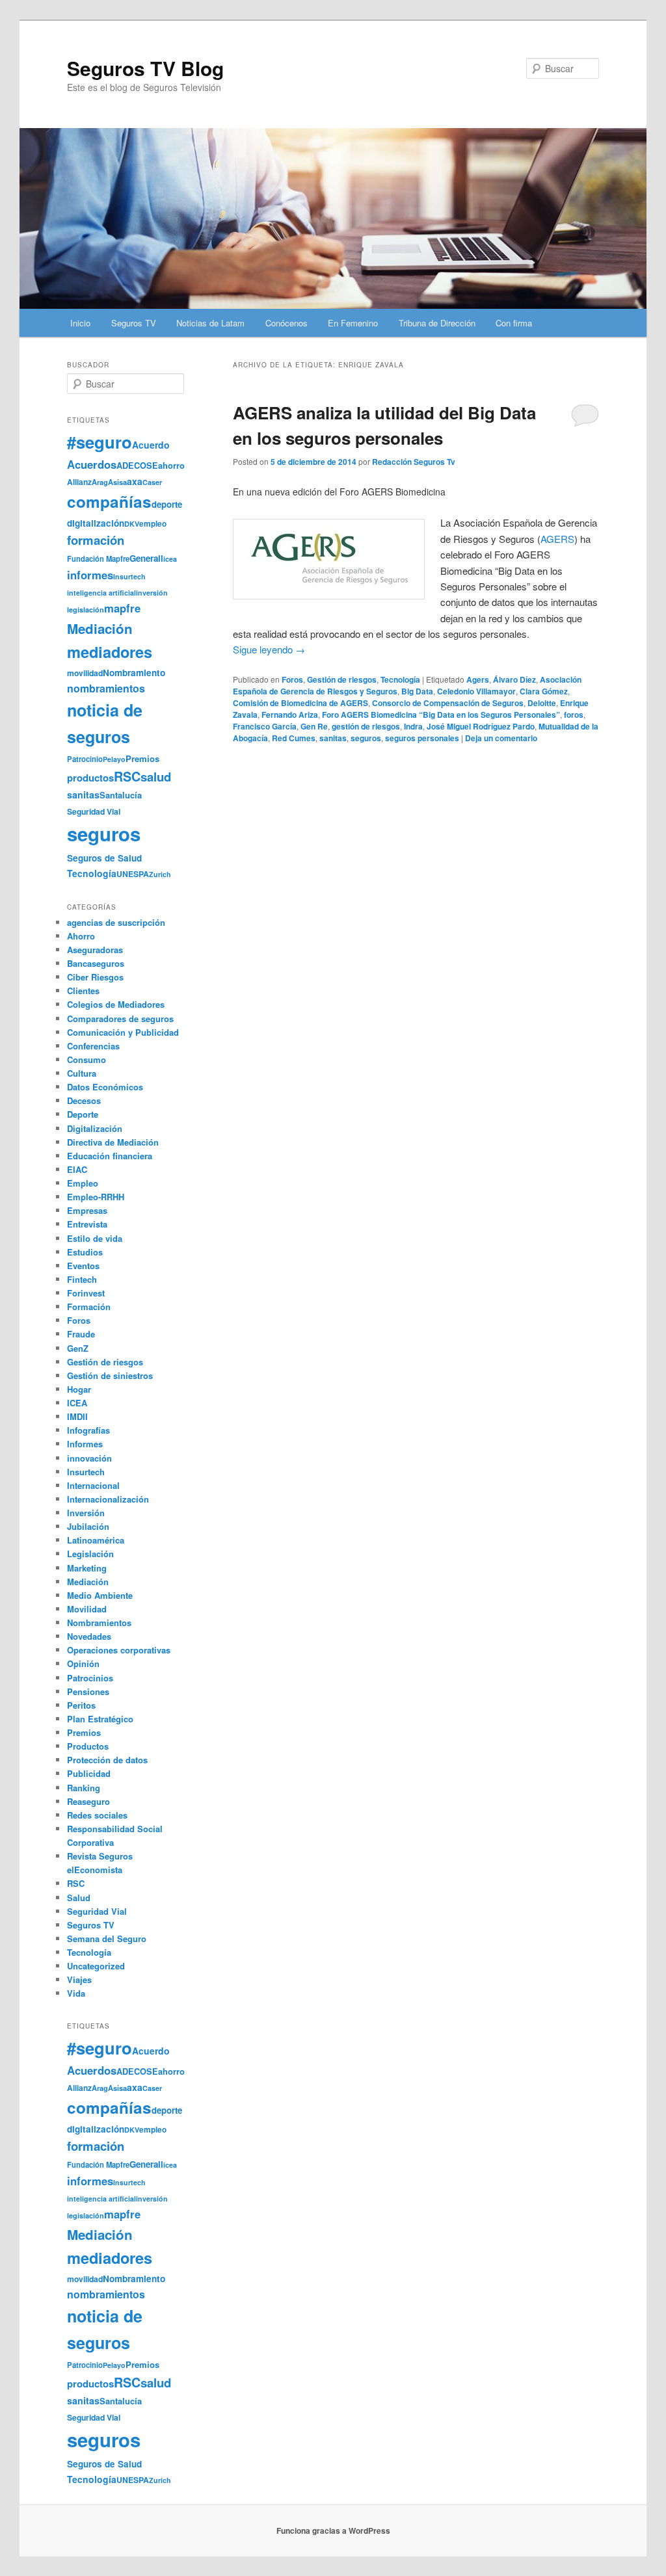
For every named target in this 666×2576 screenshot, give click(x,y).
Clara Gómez (544, 691)
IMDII (77, 1416)
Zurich (160, 874)
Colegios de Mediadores (116, 1004)
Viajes (79, 1979)
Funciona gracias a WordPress (333, 2530)
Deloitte (542, 703)
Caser (152, 482)
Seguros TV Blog (145, 68)
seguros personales (422, 738)
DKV (132, 524)
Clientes (83, 991)
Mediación (100, 628)
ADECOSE (137, 466)
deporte (167, 504)
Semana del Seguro (107, 1939)
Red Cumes (294, 738)
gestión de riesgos (366, 726)
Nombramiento (134, 673)
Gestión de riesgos (342, 679)
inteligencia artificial (101, 593)
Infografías (88, 1430)
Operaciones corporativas (119, 1650)
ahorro (171, 465)
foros (574, 715)
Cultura (82, 1073)
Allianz (79, 482)
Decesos (84, 1100)
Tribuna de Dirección (437, 323)
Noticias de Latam (210, 323)
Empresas (87, 1210)
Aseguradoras (95, 950)
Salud (79, 1898)
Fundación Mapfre (98, 559)
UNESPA (133, 874)
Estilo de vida (95, 1238)
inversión (152, 593)
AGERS (557, 539)
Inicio (80, 323)
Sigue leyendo (269, 649)
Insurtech (129, 576)
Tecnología (400, 679)
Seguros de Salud (104, 858)
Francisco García (265, 726)
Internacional (93, 1485)
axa (135, 481)
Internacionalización (108, 1499)
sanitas (333, 738)
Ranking (84, 1788)
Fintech (82, 1279)
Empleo (83, 1183)
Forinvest (86, 1293)
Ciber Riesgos (95, 977)
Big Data (417, 691)
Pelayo (114, 759)
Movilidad (87, 1609)
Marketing (87, 1568)
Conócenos (286, 323)
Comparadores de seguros (120, 1019)
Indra (413, 726)
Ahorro (81, 936)
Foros (292, 679)
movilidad (85, 673)
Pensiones (88, 1691)
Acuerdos (92, 464)
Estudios (85, 1252)
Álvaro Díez (514, 679)
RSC (127, 776)
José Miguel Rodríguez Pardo (481, 726)
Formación (89, 1307)
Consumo (87, 1059)
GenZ (78, 1348)
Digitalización (95, 1128)
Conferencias (93, 1046)
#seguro (100, 442)
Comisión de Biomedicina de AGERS (300, 703)
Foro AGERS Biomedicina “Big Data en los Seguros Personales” (441, 715)
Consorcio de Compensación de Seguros (448, 703)
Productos (88, 1746)
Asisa (117, 482)
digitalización (96, 523)
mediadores (110, 651)
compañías (109, 501)
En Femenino (353, 323)
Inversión (86, 1513)
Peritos (81, 1705)
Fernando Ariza (290, 715)
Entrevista (87, 1224)
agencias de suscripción (116, 922)
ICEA (77, 1403)
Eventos (83, 1266)
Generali (146, 558)
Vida (76, 1993)
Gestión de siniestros (110, 1375)
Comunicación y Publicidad (123, 1032)
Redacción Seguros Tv (414, 462)
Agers (478, 679)
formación (96, 540)
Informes (85, 1444)
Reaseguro (88, 1801)
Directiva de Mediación (113, 1142)
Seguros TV (134, 323)
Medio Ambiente (100, 1595)
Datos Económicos (105, 1087)
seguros (366, 738)
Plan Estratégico (100, 1719)
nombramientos (106, 688)
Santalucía (121, 795)
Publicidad (89, 1773)
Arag (100, 482)
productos (90, 778)
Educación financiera (110, 1156)
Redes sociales (97, 1815)
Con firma (514, 323)
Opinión (83, 1663)
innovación (89, 1458)
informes (90, 575)
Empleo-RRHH (96, 1197)
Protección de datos (107, 1760)
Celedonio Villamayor (476, 691)
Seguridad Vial (94, 811)
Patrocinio (85, 759)
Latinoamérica (96, 1540)
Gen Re (314, 726)
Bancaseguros (96, 963)
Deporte (83, 1114)
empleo (153, 524)
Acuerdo (151, 445)
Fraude (81, 1334)
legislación (86, 610)
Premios (142, 758)
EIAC (77, 1169)
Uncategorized (96, 1966)
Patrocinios (90, 1678)
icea (170, 559)
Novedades (89, 1636)
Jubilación (88, 1526)
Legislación (90, 1554)
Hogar (79, 1389)
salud (156, 777)
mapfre (122, 608)
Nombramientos (99, 1623)
